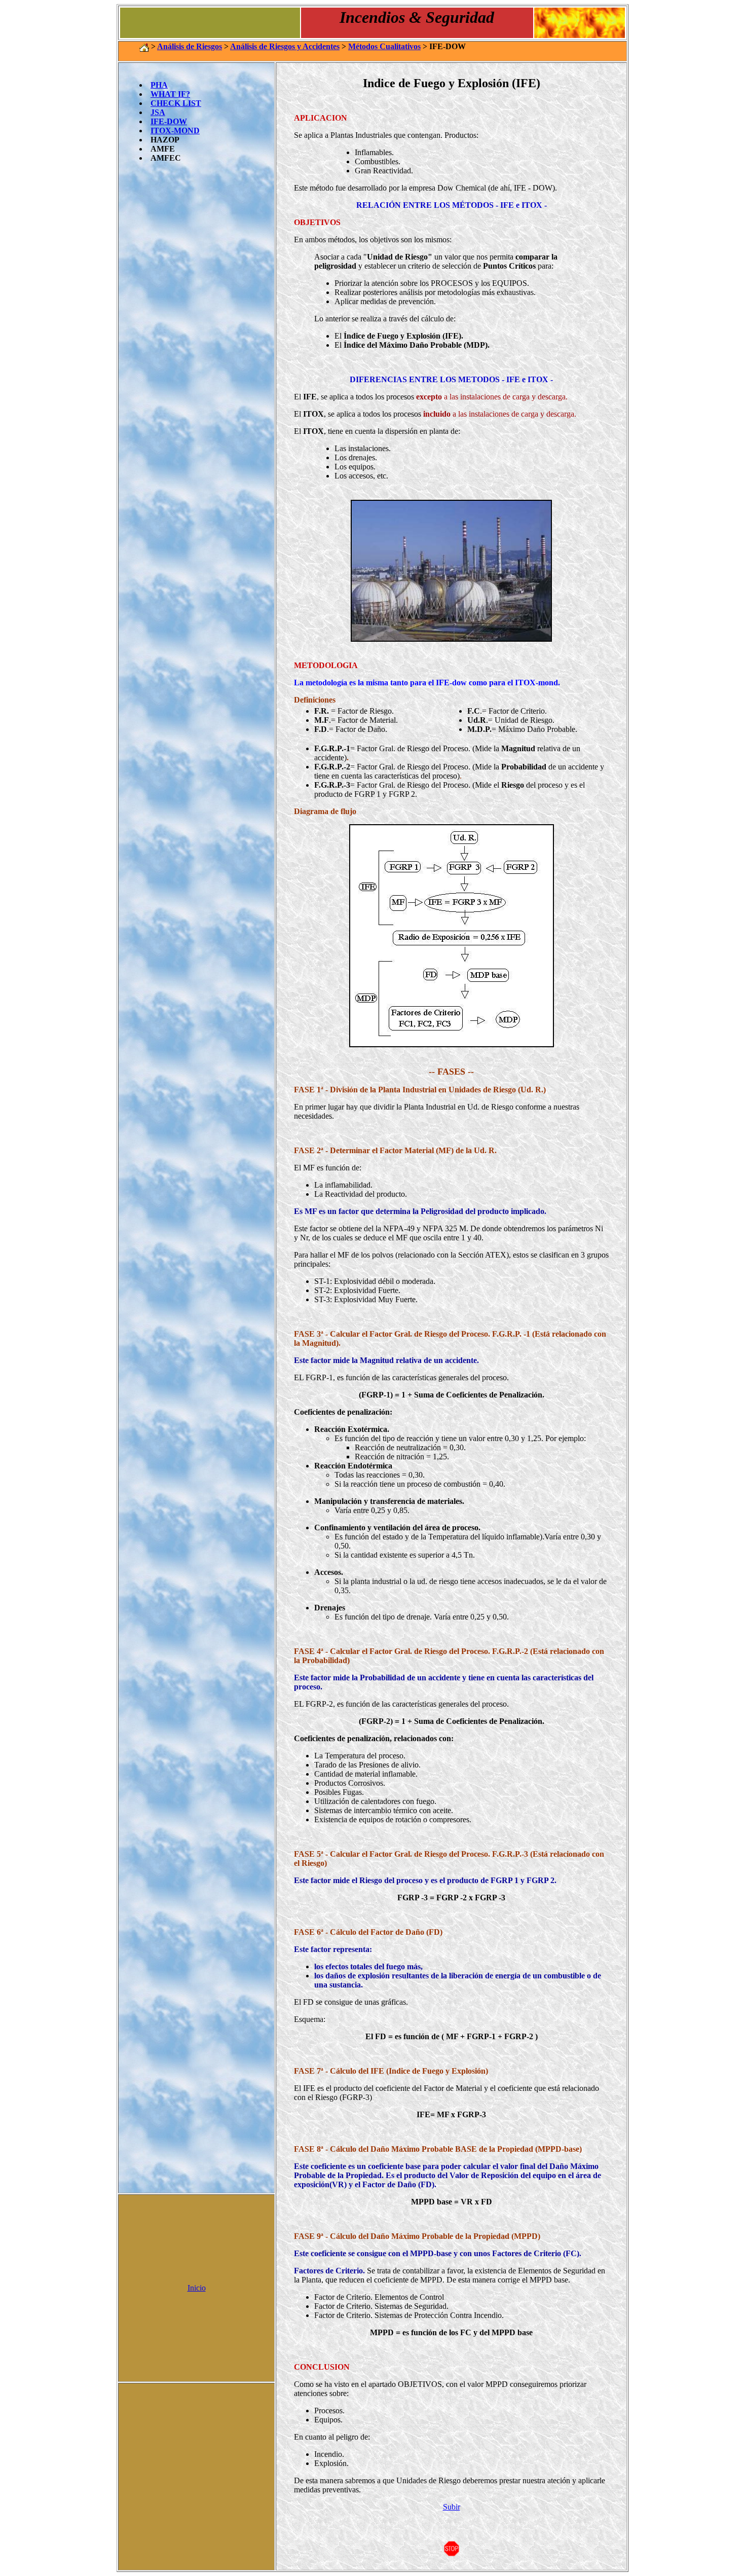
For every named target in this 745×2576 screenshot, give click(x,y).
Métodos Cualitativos (384, 46)
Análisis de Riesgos (190, 46)
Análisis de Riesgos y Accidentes (285, 46)
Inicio (197, 2288)
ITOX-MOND (175, 131)
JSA (158, 112)
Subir (452, 2507)
